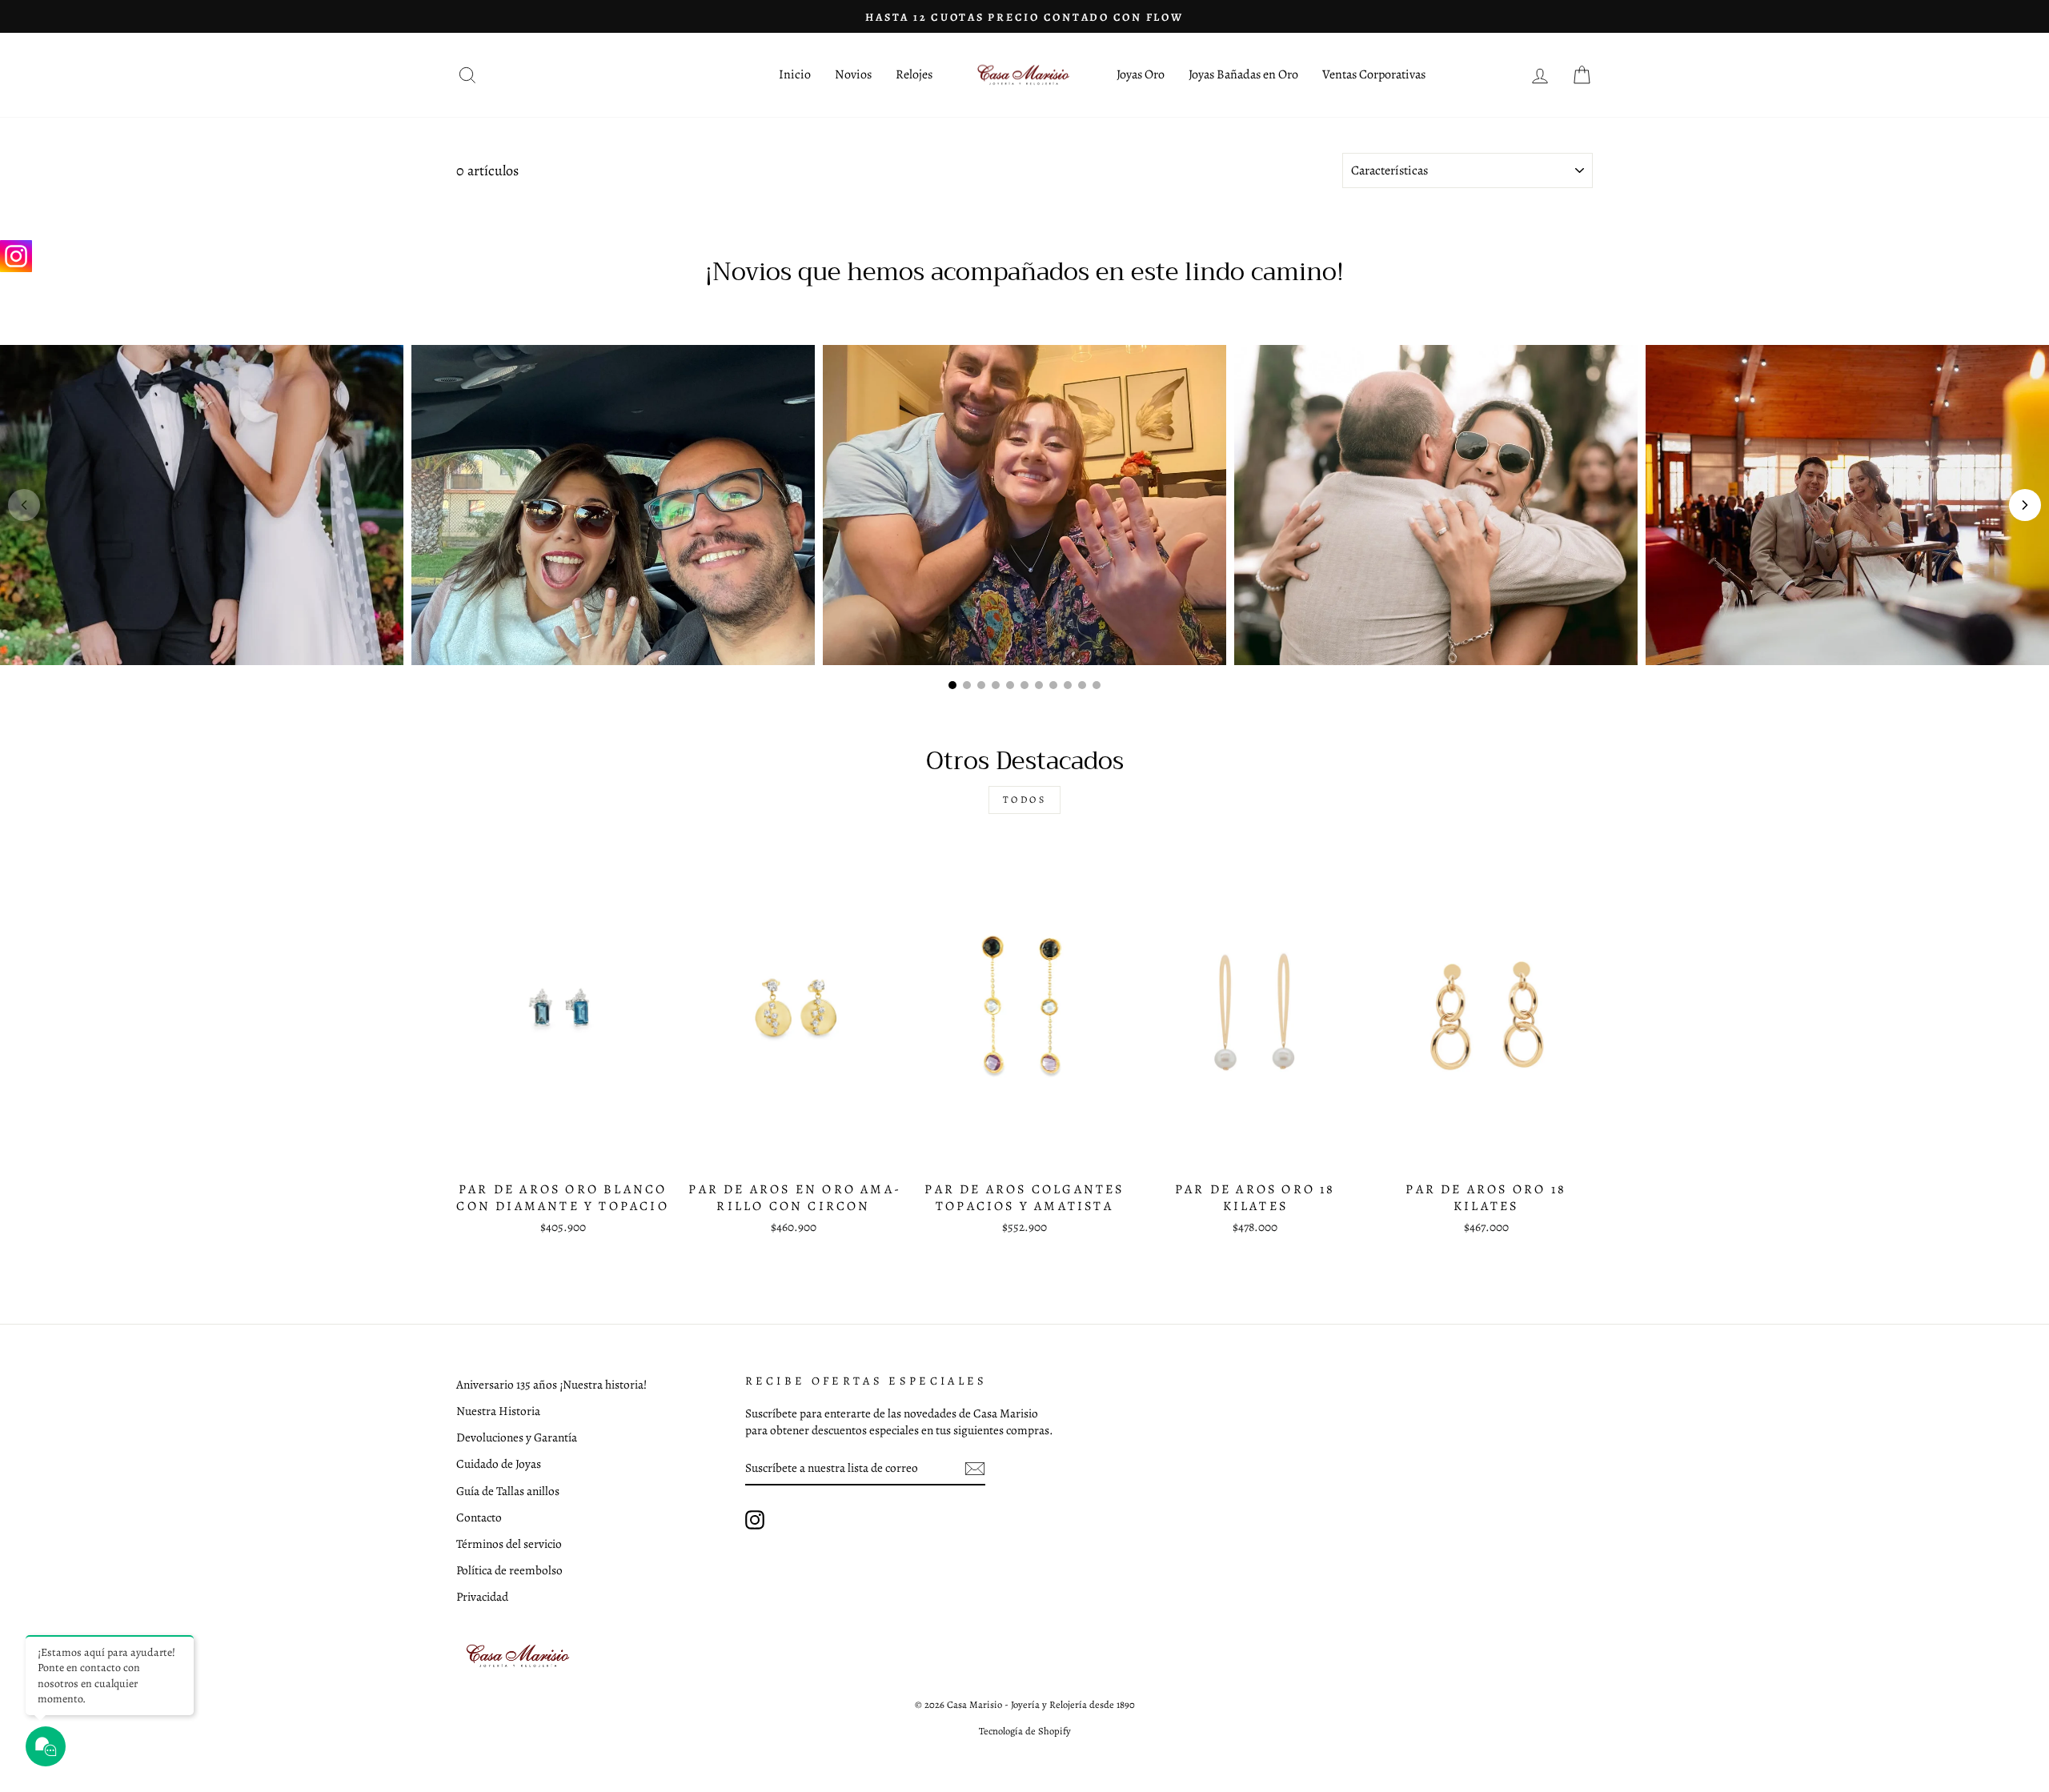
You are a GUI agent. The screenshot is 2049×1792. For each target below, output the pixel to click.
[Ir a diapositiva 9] (1068, 685)
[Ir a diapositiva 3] (981, 685)
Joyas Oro (1141, 74)
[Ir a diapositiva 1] (952, 685)
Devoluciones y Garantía (517, 1437)
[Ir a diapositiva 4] (996, 685)
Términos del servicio (509, 1543)
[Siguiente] (2025, 505)
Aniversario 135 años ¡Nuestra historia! (551, 1384)
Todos (1025, 800)
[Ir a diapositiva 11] (1097, 685)
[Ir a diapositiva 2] (967, 685)
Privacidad (482, 1596)
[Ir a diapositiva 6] (1024, 685)
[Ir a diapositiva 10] (1082, 685)
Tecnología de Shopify (1025, 1731)
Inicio (795, 74)
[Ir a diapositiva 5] (1010, 685)
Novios (853, 74)
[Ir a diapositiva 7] (1039, 685)
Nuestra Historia (498, 1411)
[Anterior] (24, 505)
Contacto (479, 1517)
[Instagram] (16, 256)
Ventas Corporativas (1374, 74)
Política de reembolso (509, 1570)
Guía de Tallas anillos (508, 1491)
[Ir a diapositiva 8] (1053, 685)
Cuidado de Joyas (499, 1463)
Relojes (914, 74)
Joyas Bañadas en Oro (1243, 74)
